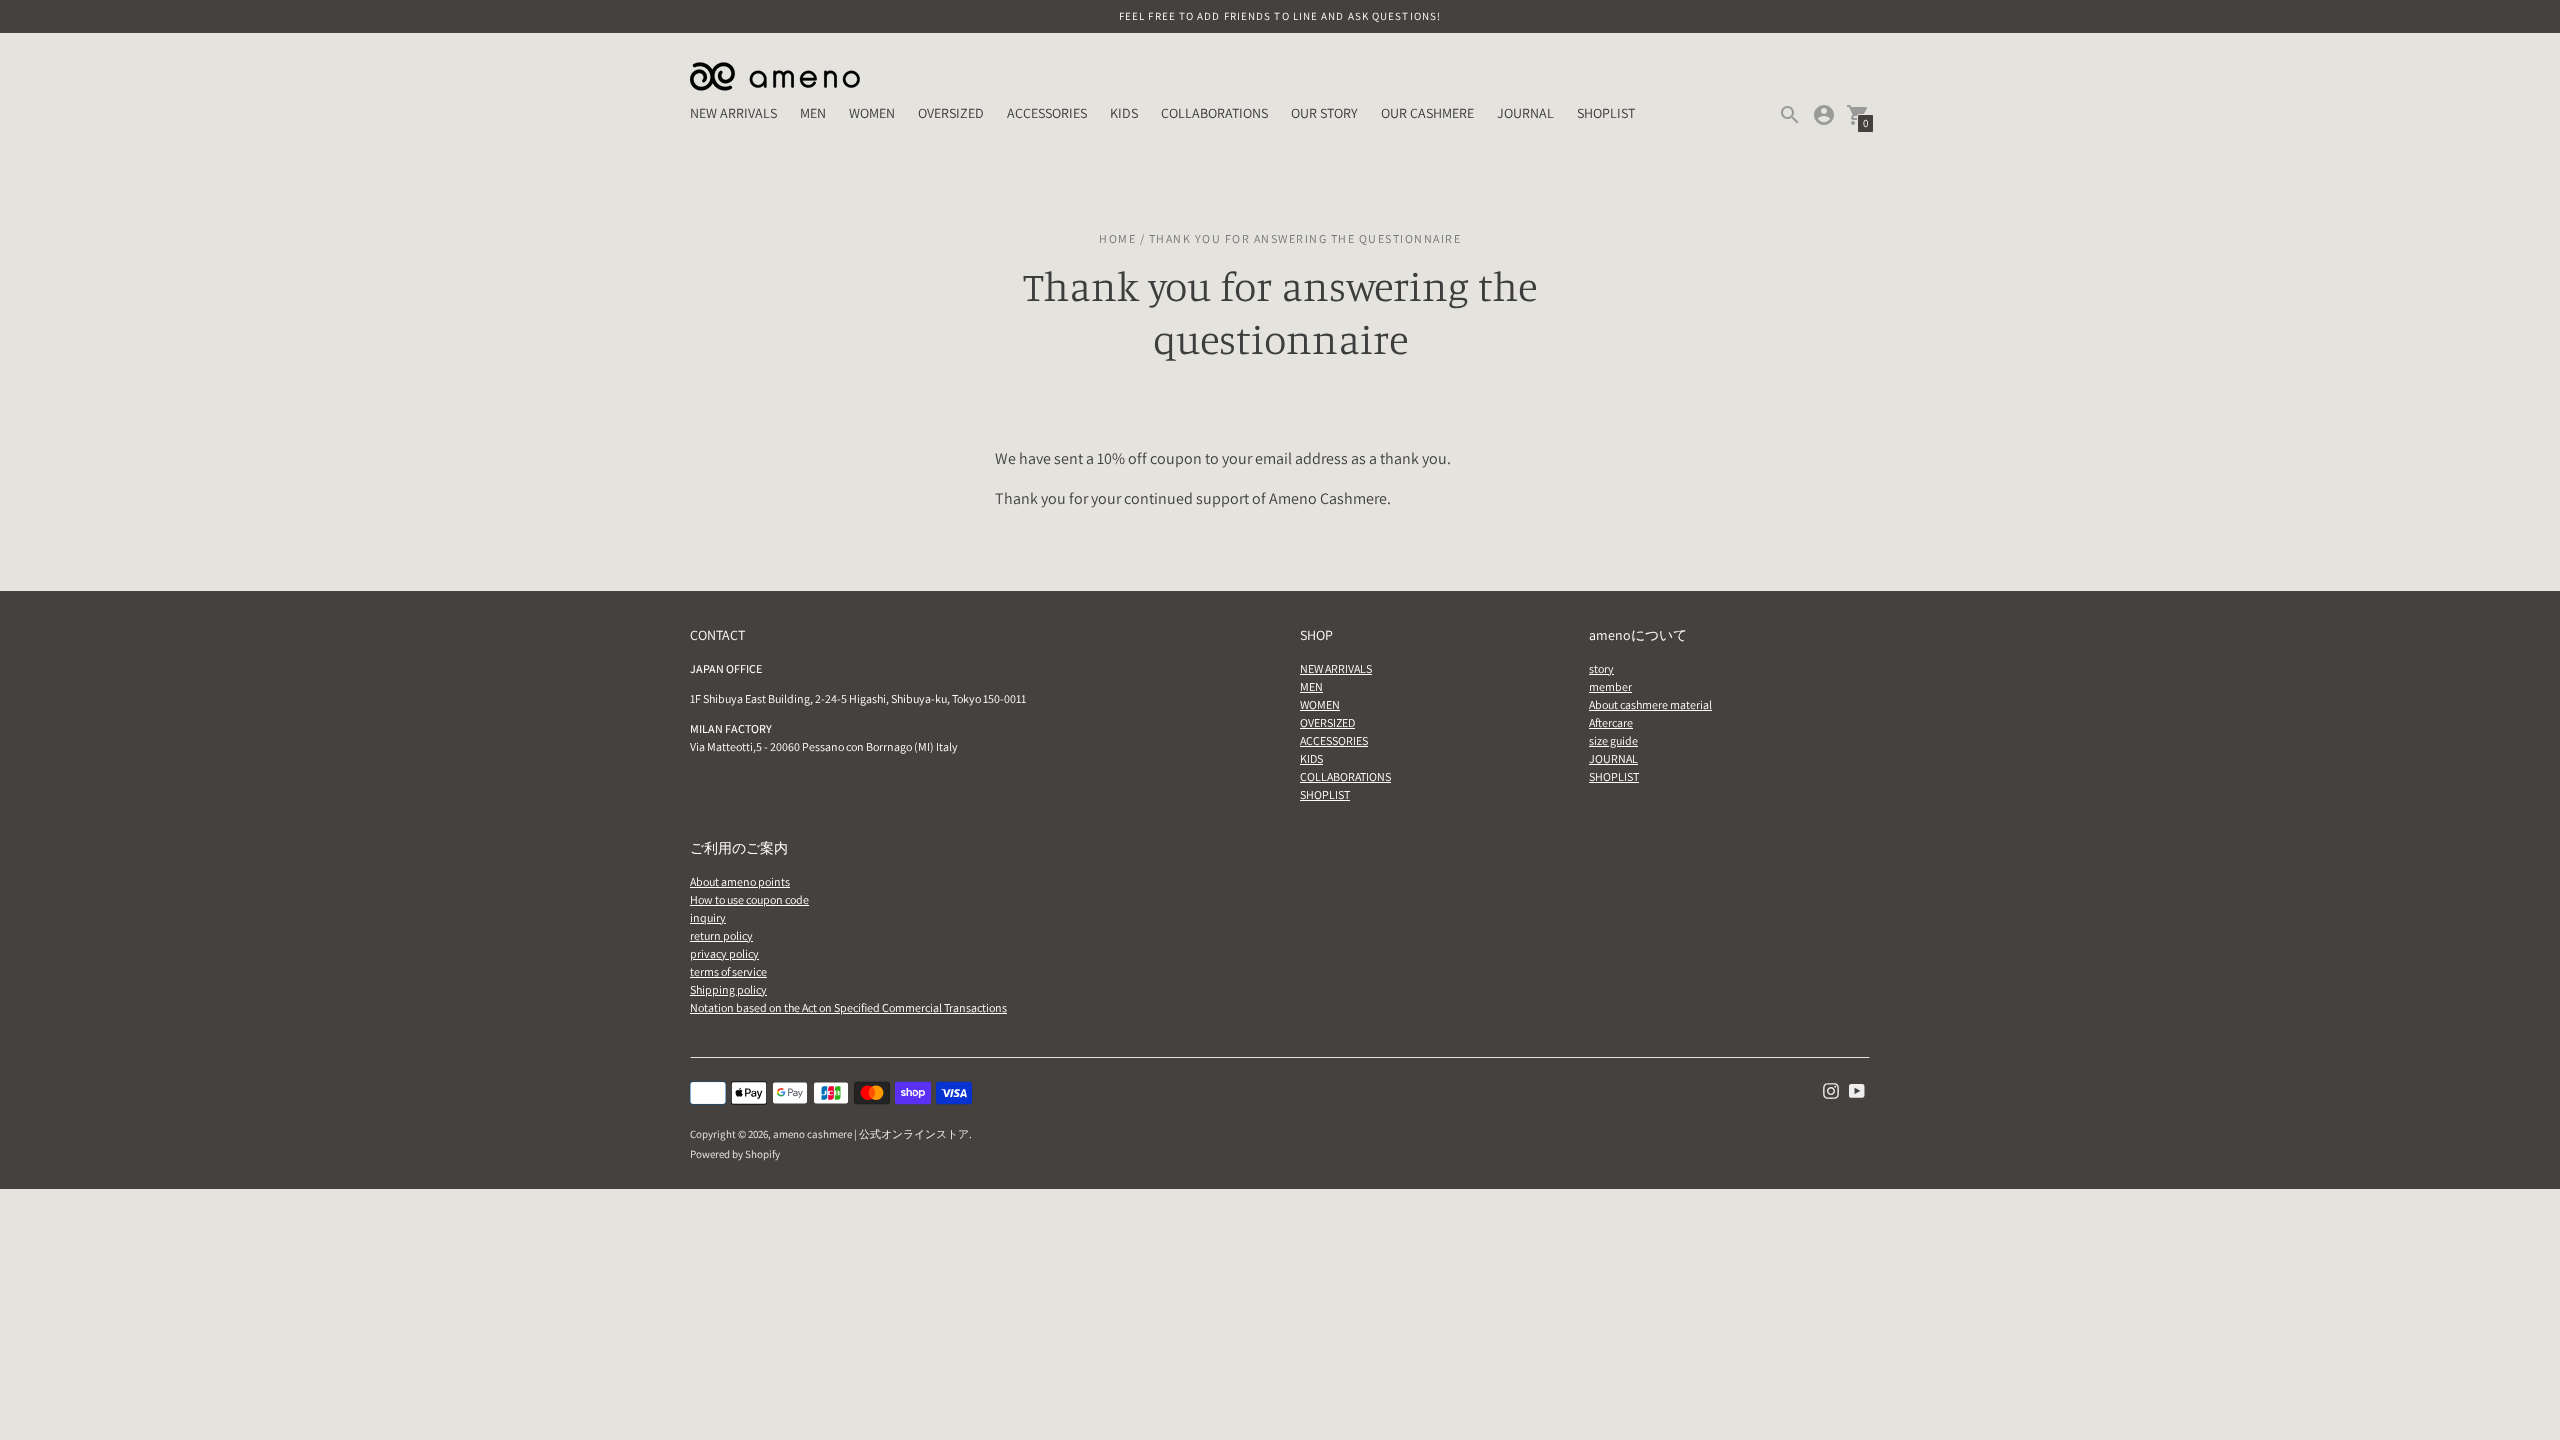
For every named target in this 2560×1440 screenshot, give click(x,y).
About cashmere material (1650, 704)
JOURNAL (1525, 113)
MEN (813, 113)
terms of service (728, 971)
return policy (721, 935)
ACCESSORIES (1047, 113)
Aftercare (1611, 722)
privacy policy (724, 953)
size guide (1613, 740)
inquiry (708, 917)
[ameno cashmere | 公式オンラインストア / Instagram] (1831, 1090)
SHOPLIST (1606, 113)
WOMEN (872, 113)
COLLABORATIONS (1214, 113)
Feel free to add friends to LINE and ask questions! (1280, 16)
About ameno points (740, 881)
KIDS (1124, 113)
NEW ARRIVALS (733, 113)
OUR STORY (1324, 113)
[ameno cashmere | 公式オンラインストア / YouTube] (1857, 1090)
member (1610, 686)
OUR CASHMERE (1427, 113)
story (1601, 668)
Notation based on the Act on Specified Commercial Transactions (848, 1007)
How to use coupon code (749, 899)
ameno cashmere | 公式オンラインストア (871, 1134)
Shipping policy (728, 989)
